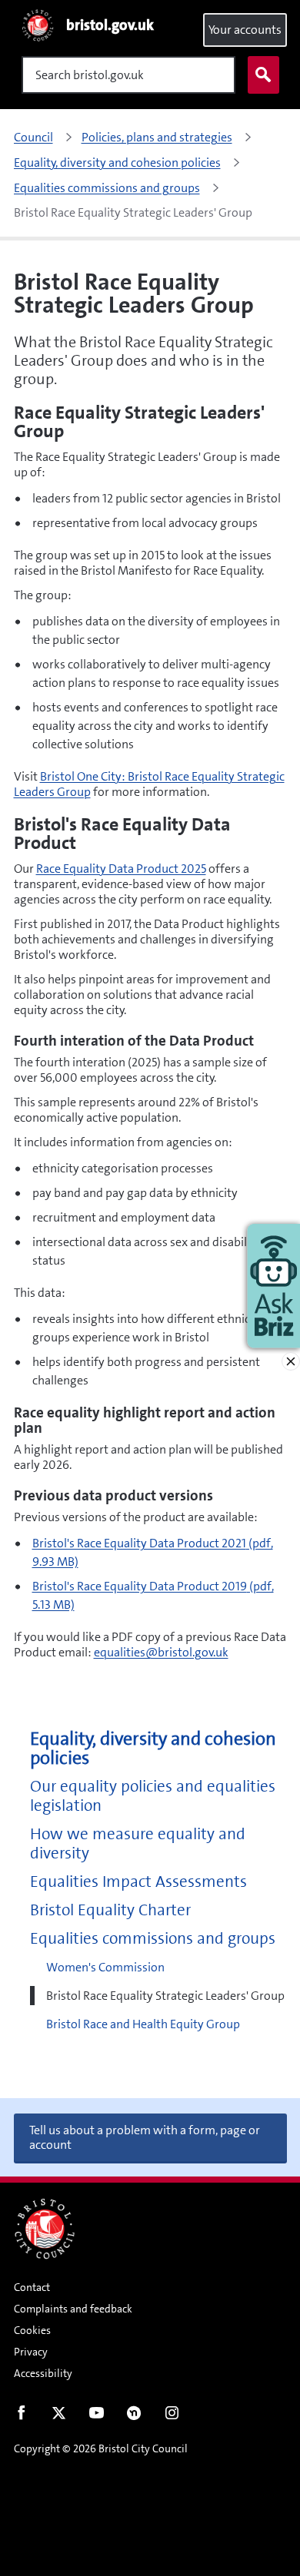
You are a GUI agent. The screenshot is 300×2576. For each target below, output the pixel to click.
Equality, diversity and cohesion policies (153, 1749)
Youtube (97, 2416)
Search (263, 75)
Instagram (172, 2416)
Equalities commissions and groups (153, 1939)
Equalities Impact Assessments (138, 1882)
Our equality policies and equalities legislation (153, 1796)
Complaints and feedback (73, 2309)
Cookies (32, 2330)
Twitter (59, 2416)
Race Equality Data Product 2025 (121, 869)
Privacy (31, 2352)
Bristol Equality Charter (110, 1910)
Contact (32, 2287)
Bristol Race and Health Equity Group (143, 2024)
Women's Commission (105, 1967)
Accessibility (43, 2373)
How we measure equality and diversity (138, 1844)
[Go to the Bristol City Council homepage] (45, 2229)
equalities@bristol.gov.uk (161, 1652)
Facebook (21, 2416)
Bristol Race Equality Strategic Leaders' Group (165, 1996)
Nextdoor (134, 2416)
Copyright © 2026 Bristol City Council (101, 2448)
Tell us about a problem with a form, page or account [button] (145, 2137)
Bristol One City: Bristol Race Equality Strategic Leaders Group (149, 784)
